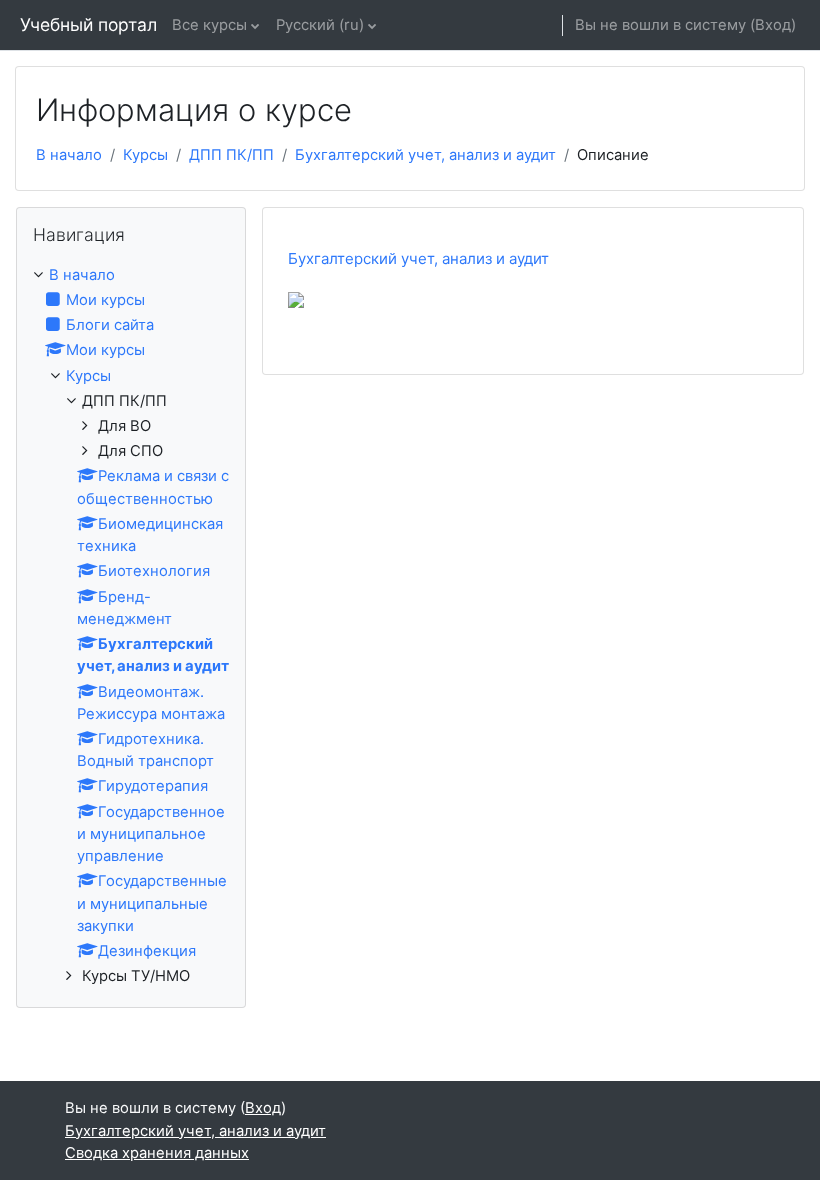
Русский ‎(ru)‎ (320, 25)
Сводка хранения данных (157, 1153)
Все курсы (209, 25)
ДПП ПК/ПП (231, 155)
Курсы (145, 155)
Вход (773, 25)
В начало (69, 155)
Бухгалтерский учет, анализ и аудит (425, 155)
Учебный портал (88, 24)
